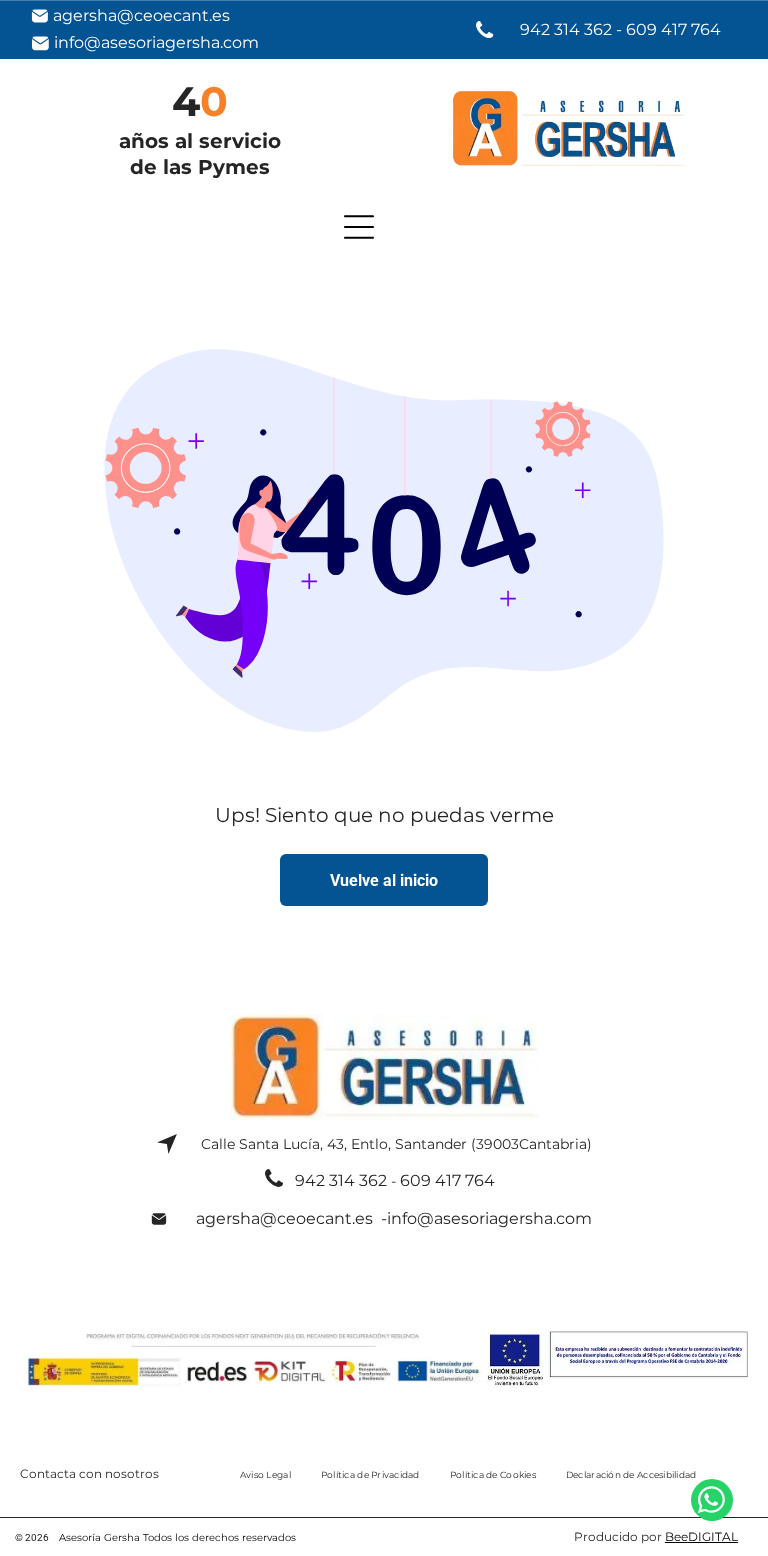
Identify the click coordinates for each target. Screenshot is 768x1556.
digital (713, 1536)
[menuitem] (265, 1474)
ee (681, 1536)
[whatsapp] (712, 1502)
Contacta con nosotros (89, 1473)
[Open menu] (359, 227)
